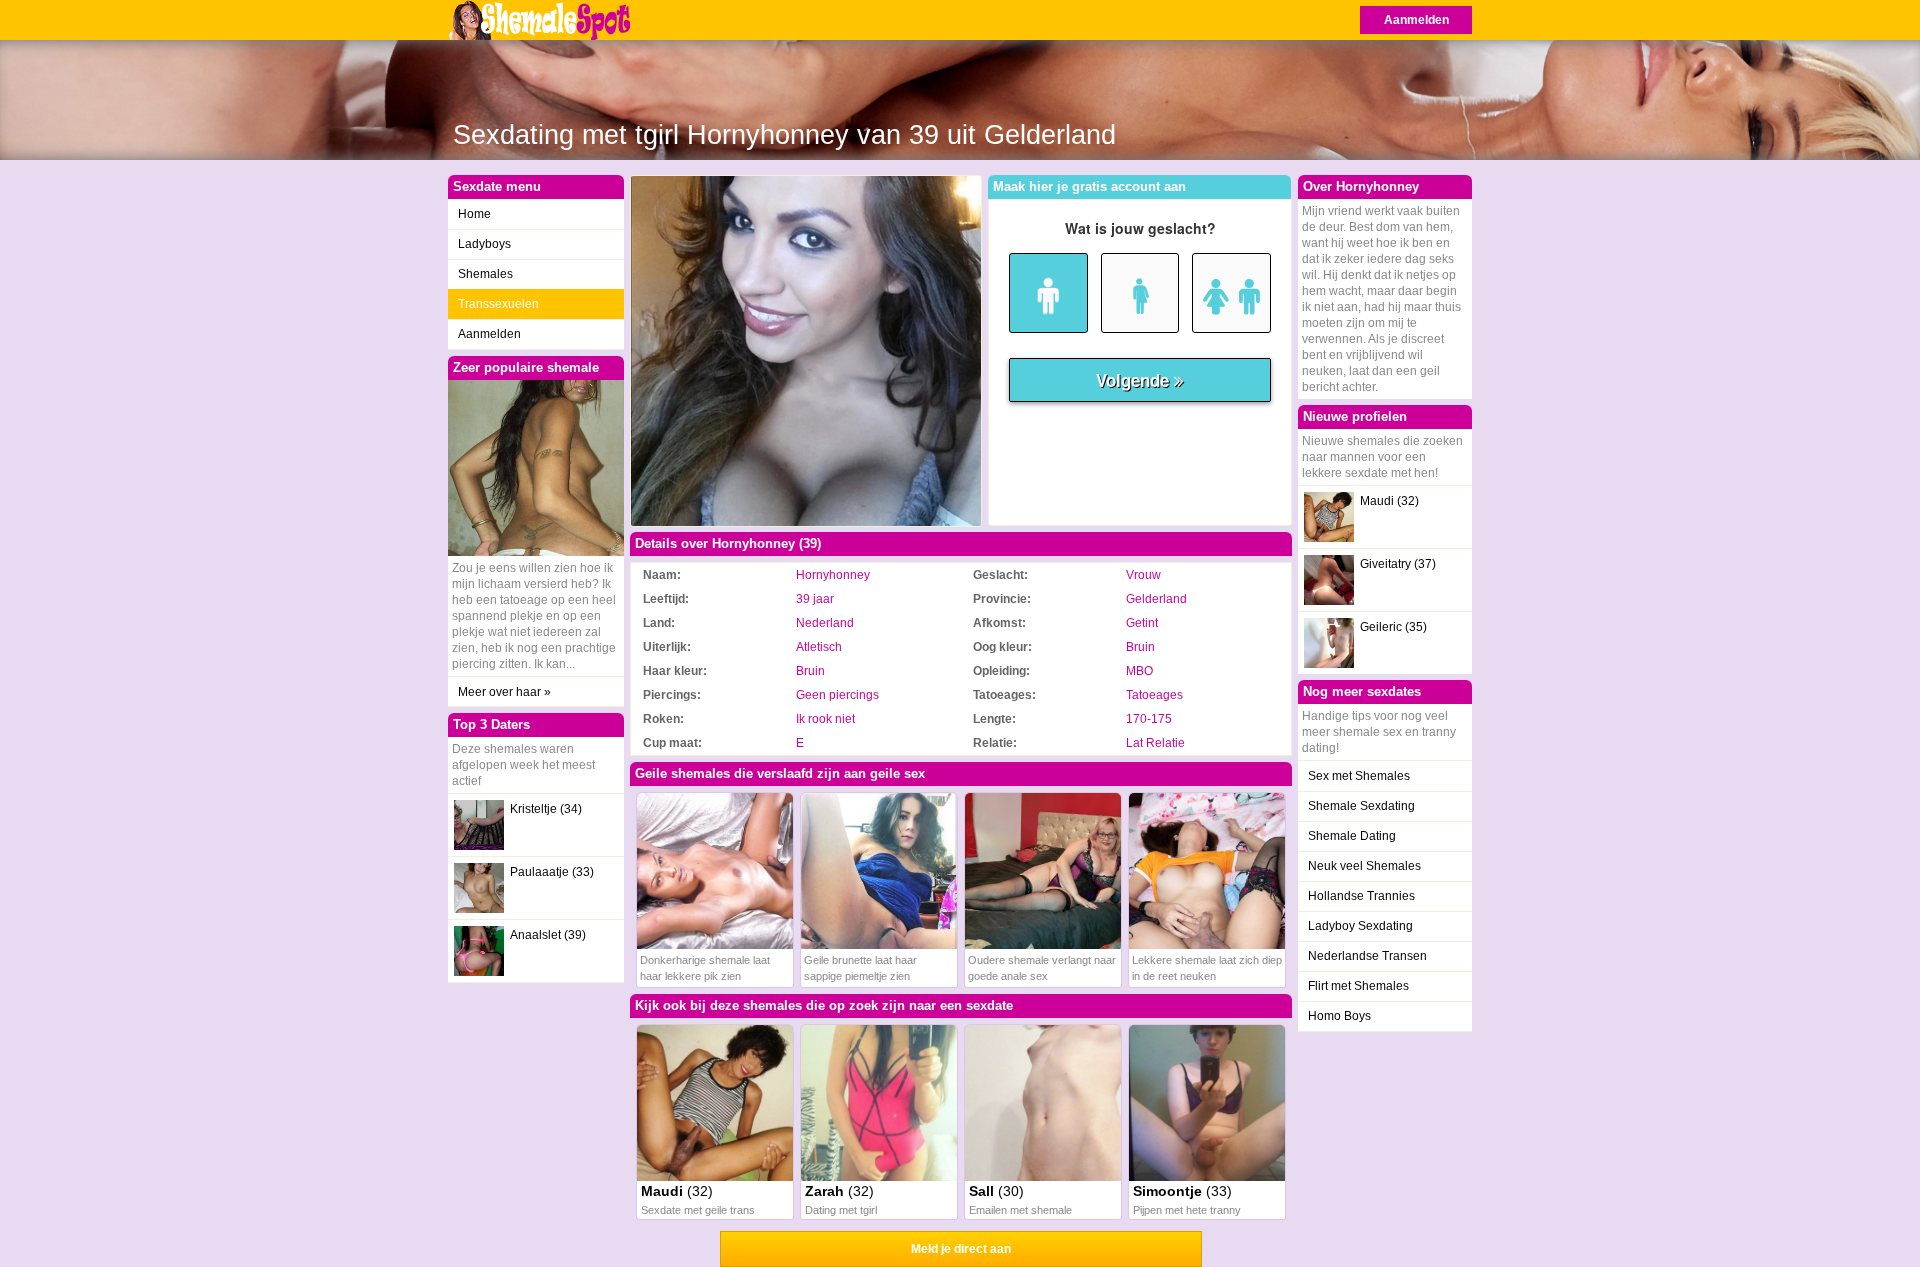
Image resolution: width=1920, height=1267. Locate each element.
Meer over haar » (504, 692)
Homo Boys (1339, 1016)
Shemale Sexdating (1361, 806)
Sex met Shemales (1359, 776)
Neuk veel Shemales (1364, 866)
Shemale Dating (1352, 836)
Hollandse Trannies (1361, 896)
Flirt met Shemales (1358, 986)
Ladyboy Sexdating (1360, 926)
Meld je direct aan (961, 1249)
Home (474, 214)
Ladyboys (484, 244)
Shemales (485, 274)
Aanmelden (1416, 20)
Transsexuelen (498, 304)
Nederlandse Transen (1367, 956)
